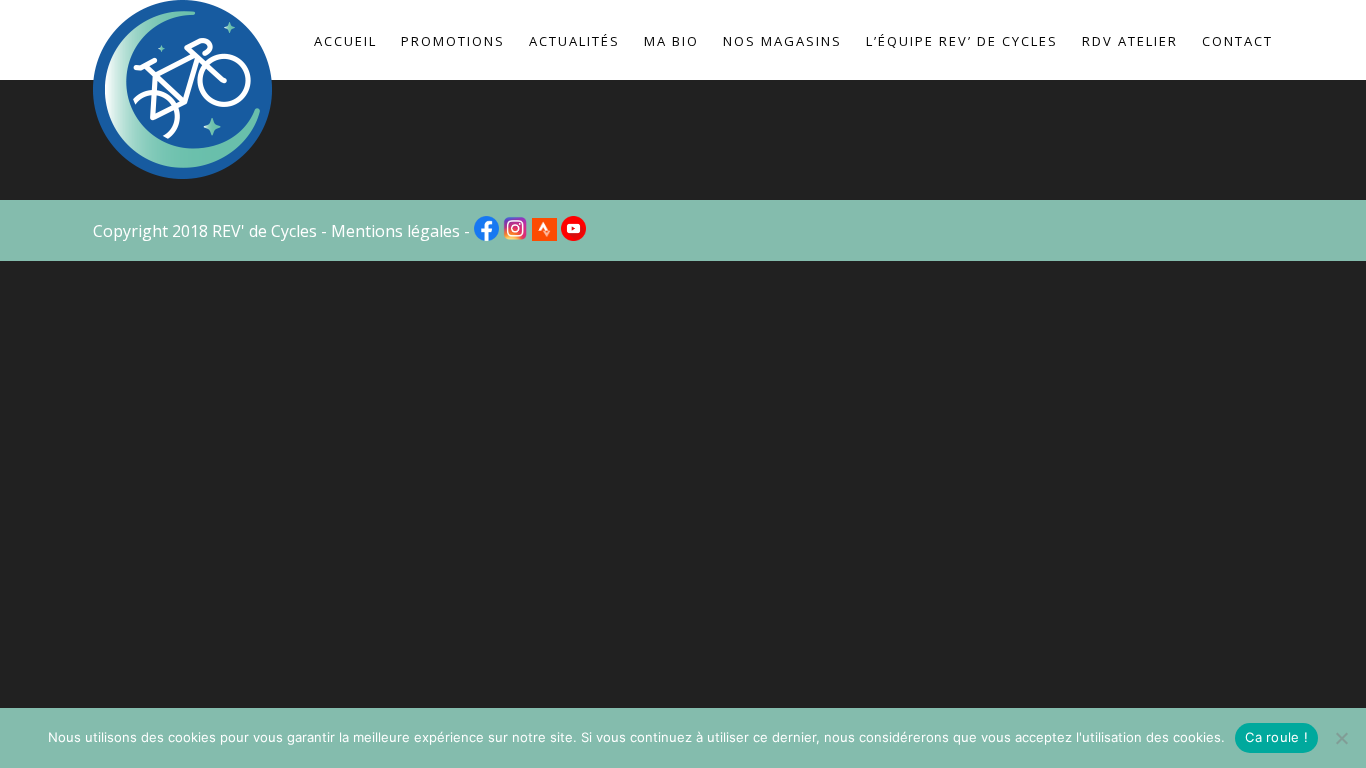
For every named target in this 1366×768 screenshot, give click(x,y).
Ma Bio (671, 41)
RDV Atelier (1130, 41)
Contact (1237, 41)
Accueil (345, 41)
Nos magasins (782, 41)
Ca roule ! (1276, 737)
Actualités (574, 41)
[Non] (1341, 738)
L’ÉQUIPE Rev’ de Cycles (962, 41)
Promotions (453, 41)
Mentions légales (395, 231)
